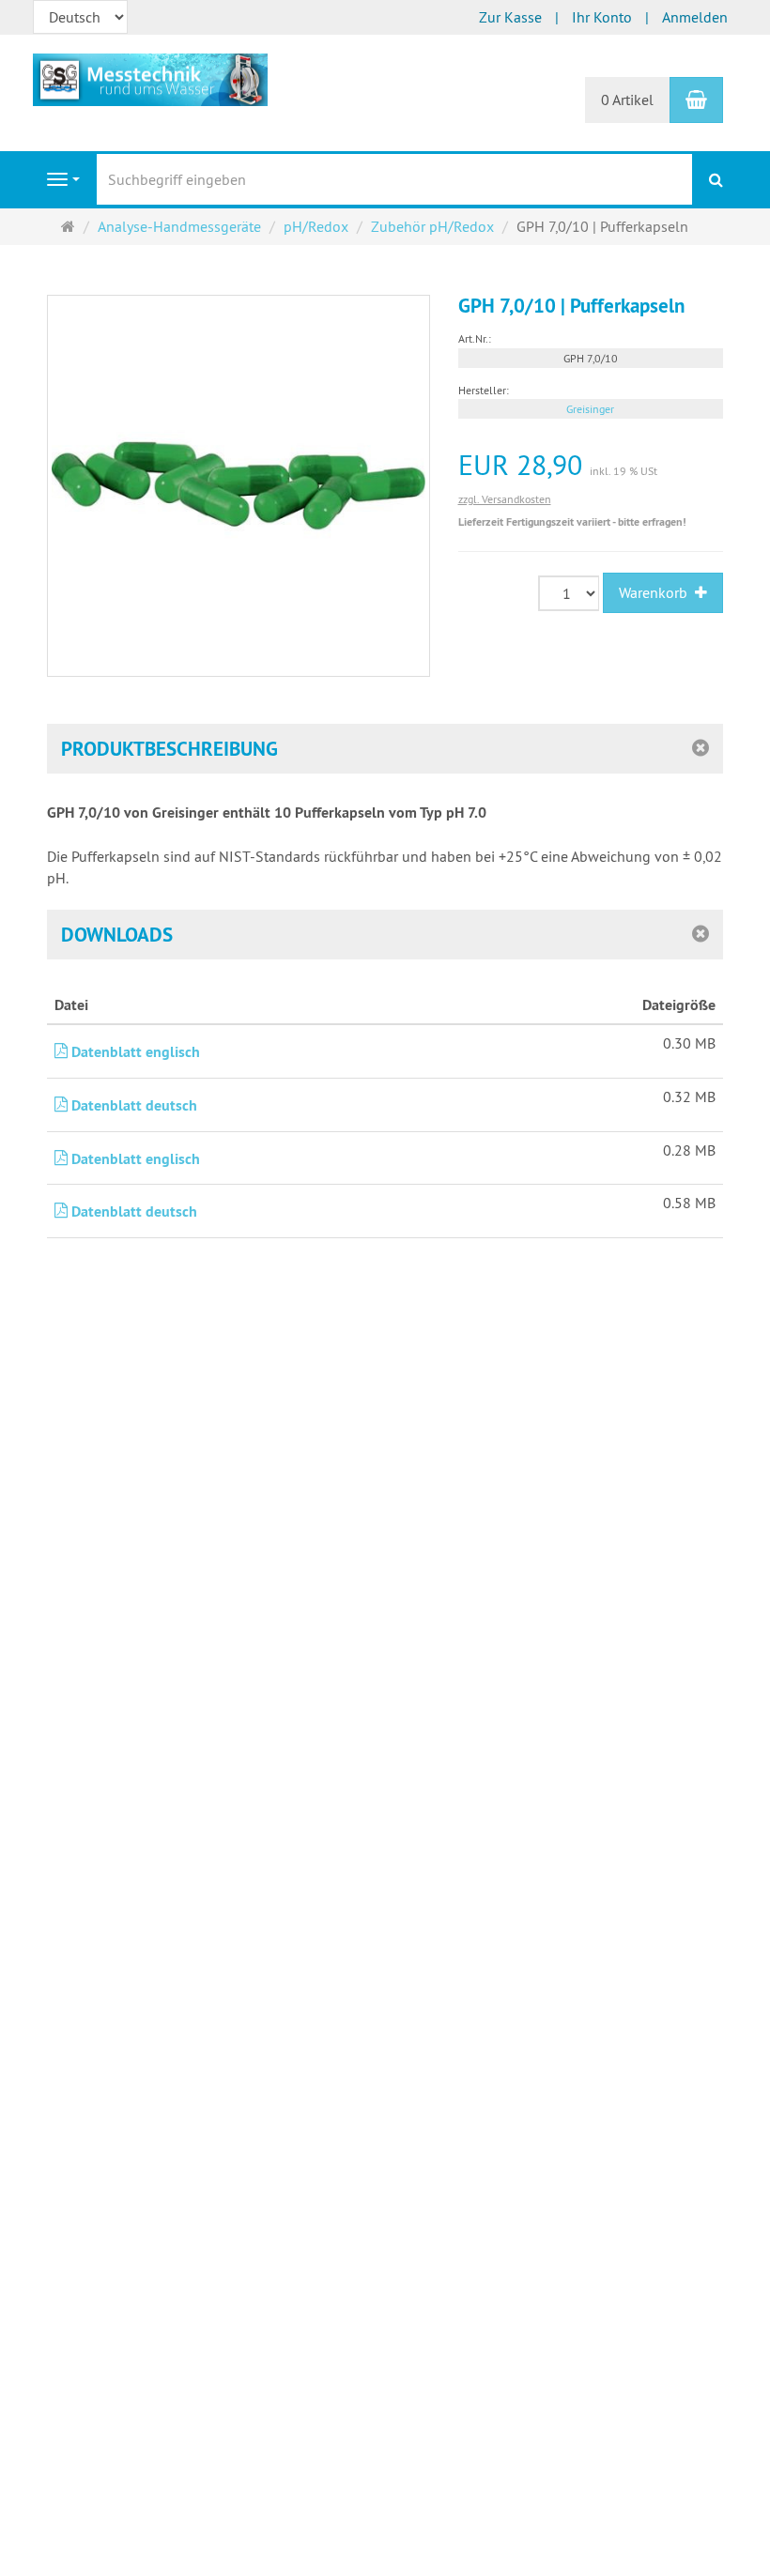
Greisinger (590, 409)
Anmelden (695, 17)
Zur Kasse (510, 17)
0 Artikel (627, 100)
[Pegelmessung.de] (150, 78)
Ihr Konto (602, 17)
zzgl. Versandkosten (505, 499)
